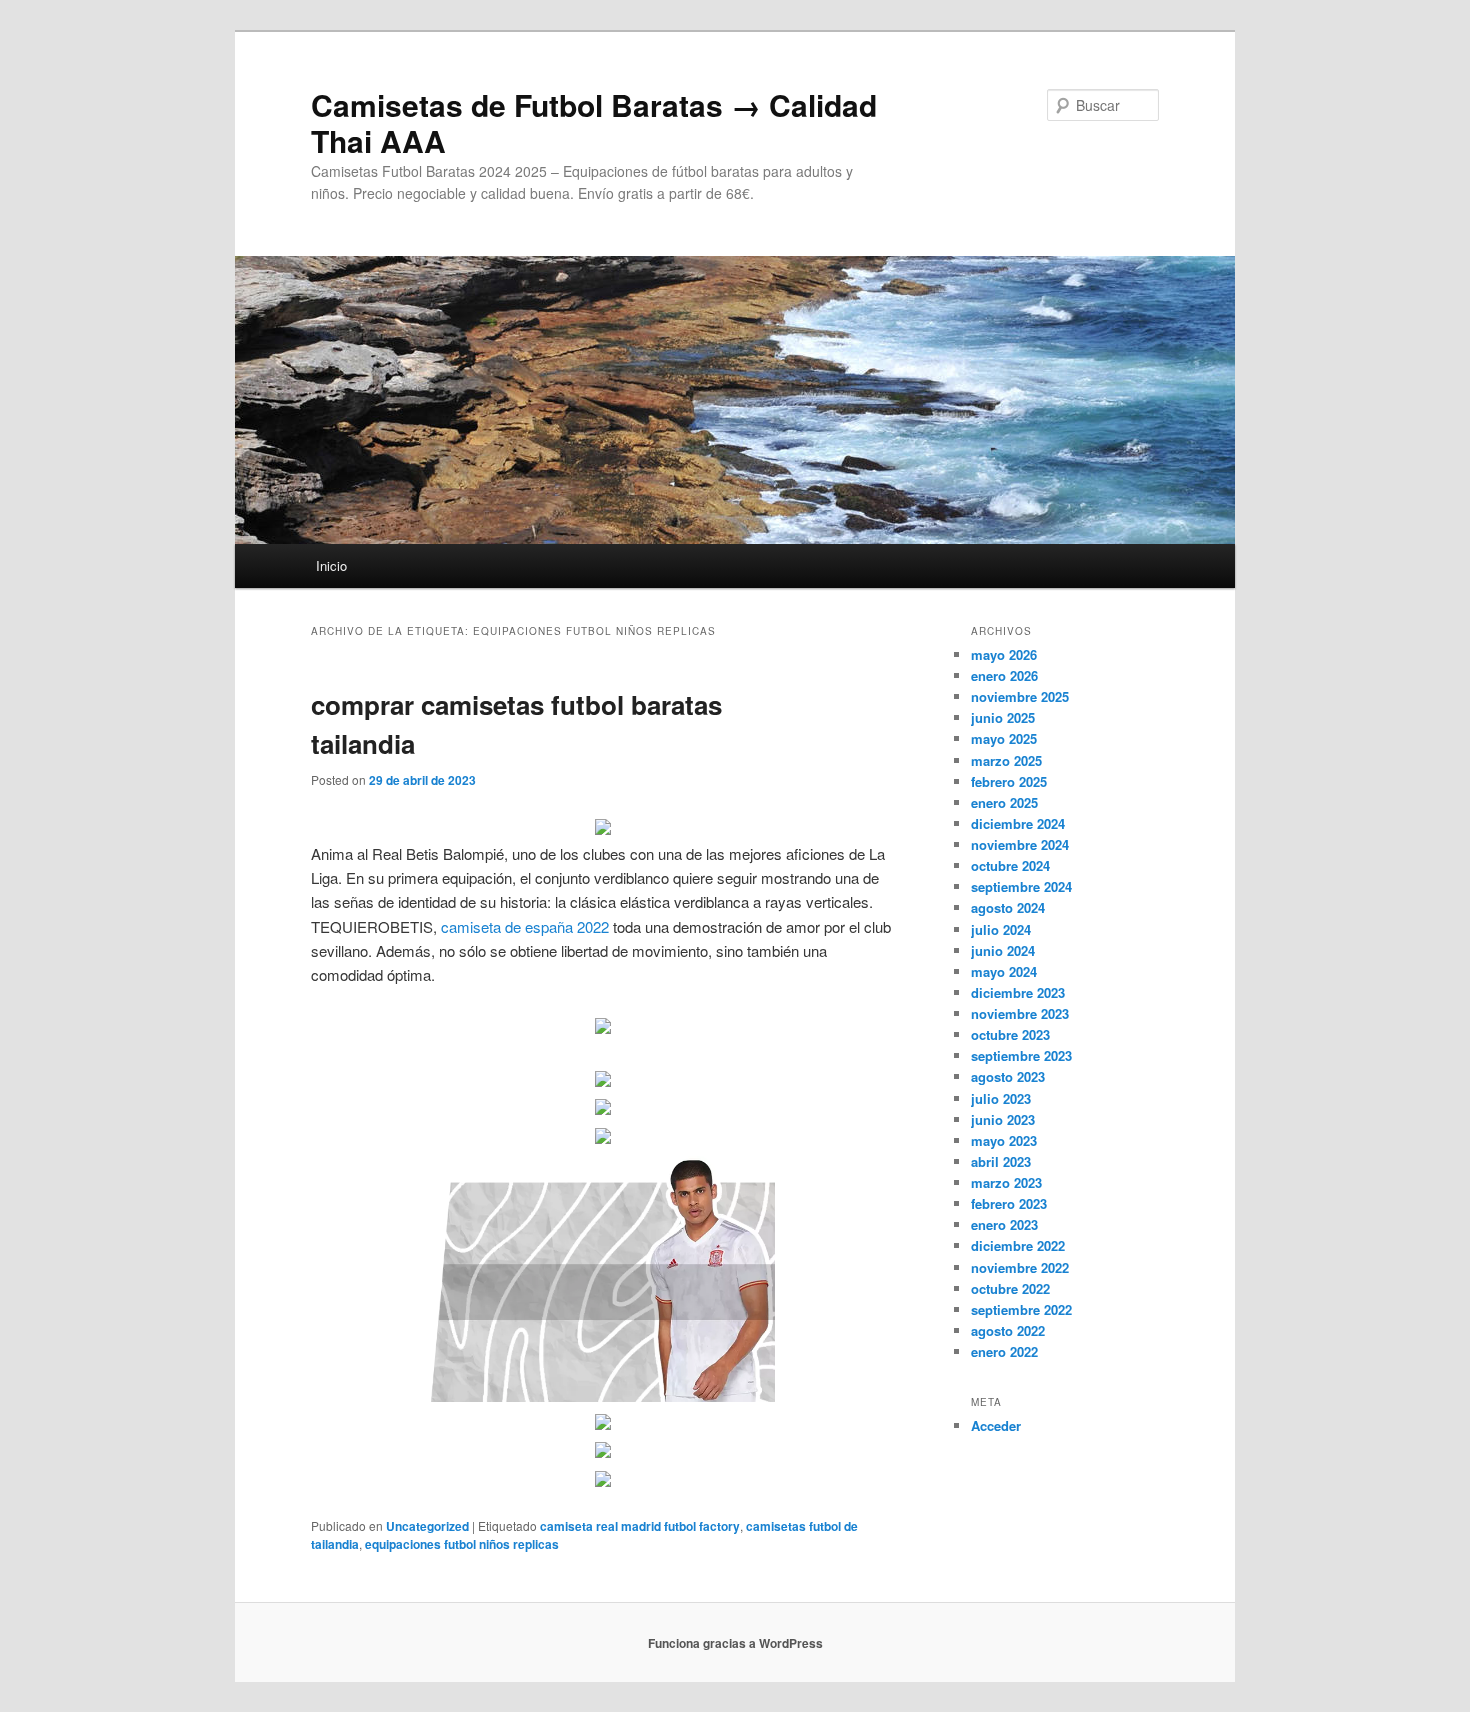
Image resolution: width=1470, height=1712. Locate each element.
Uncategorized (427, 1526)
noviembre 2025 (1020, 696)
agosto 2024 (1008, 907)
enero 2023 (1004, 1224)
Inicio (331, 565)
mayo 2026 (1004, 654)
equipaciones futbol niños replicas (462, 1544)
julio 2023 (1001, 1098)
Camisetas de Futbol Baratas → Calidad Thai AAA (594, 122)
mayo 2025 (1004, 738)
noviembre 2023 (1020, 1013)
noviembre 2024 (1020, 844)
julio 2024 (1001, 929)
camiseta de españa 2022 (525, 926)
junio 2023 (1003, 1119)
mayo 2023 (1004, 1140)
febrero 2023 (1009, 1203)
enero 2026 (1004, 675)
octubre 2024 (1010, 865)
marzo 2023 (1006, 1182)
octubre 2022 (1010, 1288)
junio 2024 (1003, 950)
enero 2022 (1004, 1351)
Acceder (996, 1425)
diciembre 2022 (1018, 1245)
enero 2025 (1004, 802)
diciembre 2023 (1018, 992)
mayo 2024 (1004, 971)
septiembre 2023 (1021, 1055)
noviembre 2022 (1020, 1267)
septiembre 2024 (1021, 886)
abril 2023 (1001, 1161)
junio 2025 (1003, 717)
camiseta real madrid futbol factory (640, 1526)
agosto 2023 (1008, 1076)
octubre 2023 (1010, 1034)
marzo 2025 (1006, 760)
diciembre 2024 (1018, 823)
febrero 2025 (1009, 781)
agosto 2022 (1008, 1330)
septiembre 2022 (1021, 1309)
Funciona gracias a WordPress (735, 1643)
